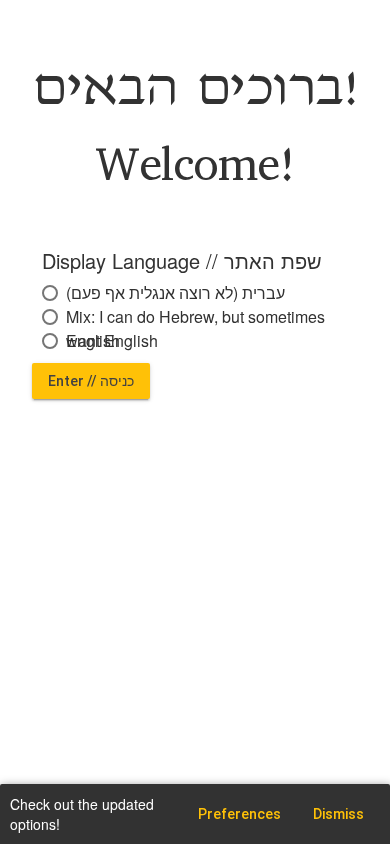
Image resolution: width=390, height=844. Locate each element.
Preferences (239, 814)
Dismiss (338, 814)
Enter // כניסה (91, 381)
